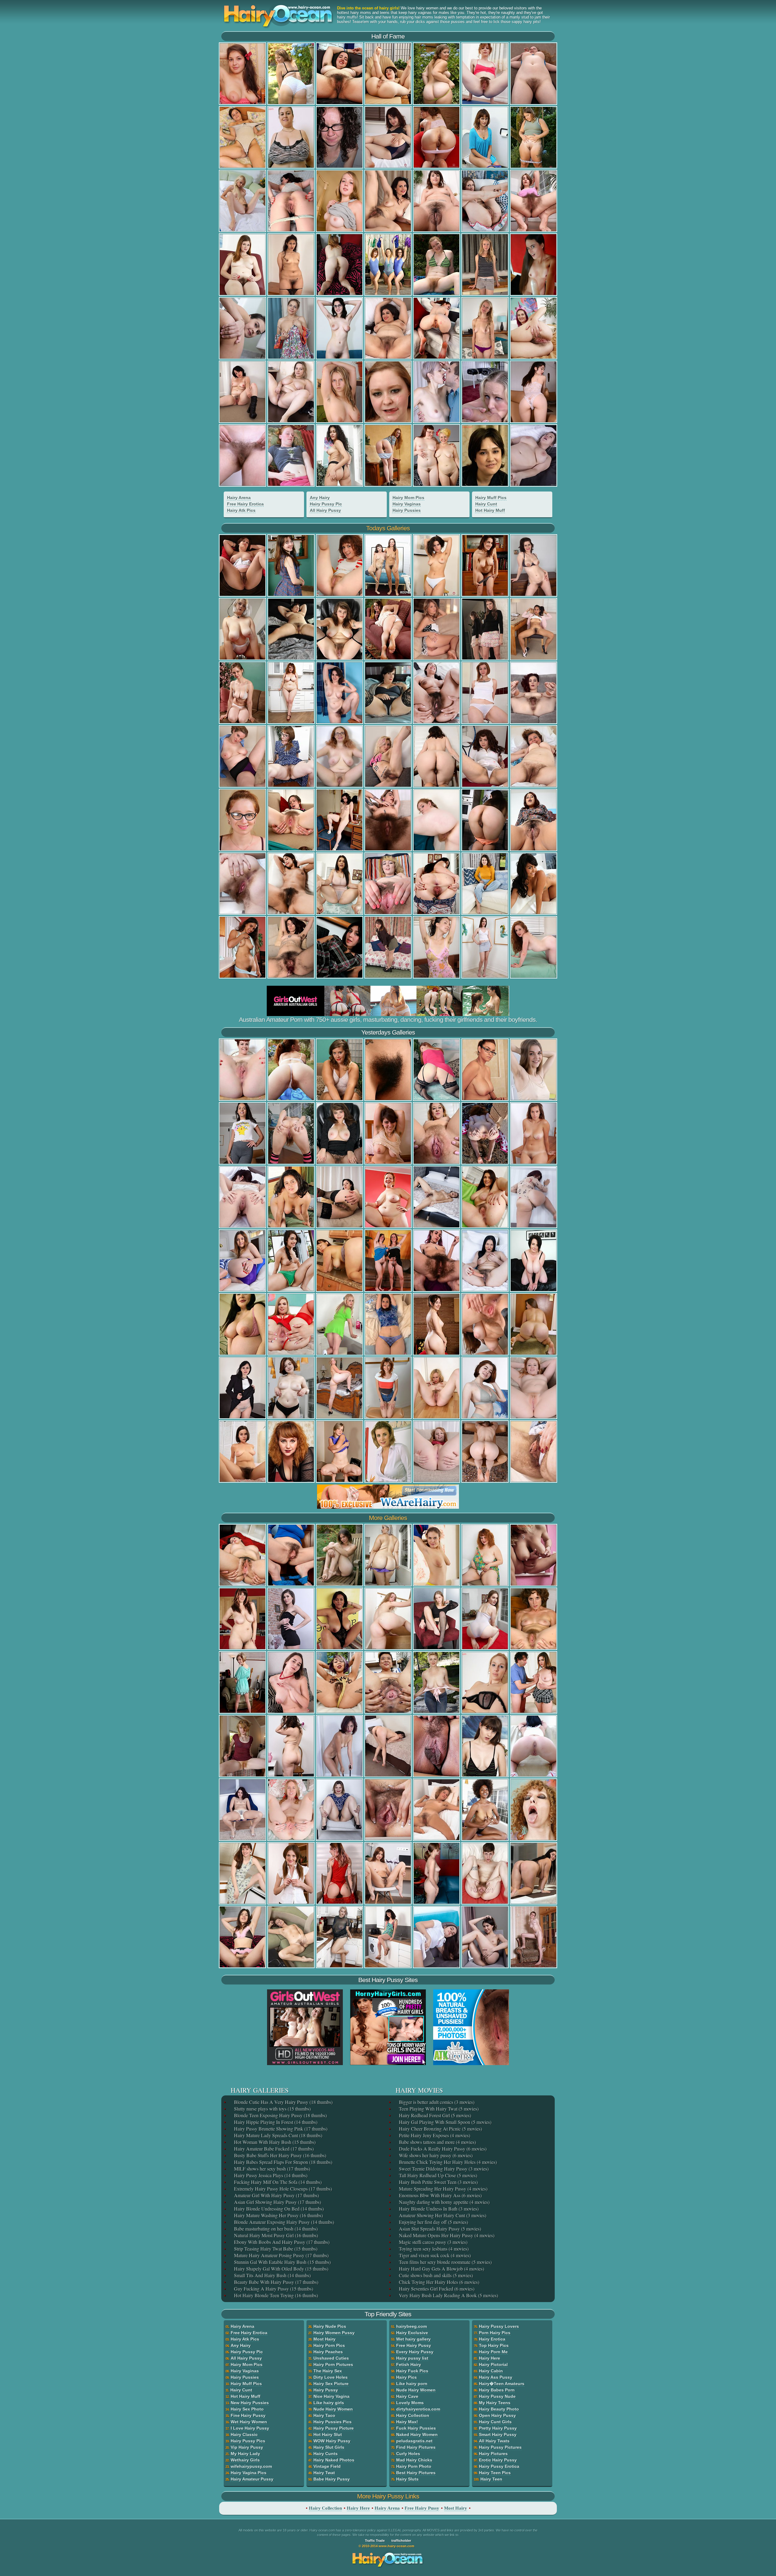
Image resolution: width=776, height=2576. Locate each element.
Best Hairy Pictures (416, 2473)
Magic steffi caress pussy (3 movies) (433, 2242)
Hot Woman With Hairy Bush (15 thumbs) (274, 2142)
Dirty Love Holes (331, 2377)
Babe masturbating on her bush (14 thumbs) (275, 2229)
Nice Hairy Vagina (331, 2396)
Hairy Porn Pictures (333, 2364)
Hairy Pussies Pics (333, 2422)
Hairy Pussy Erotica (499, 2466)
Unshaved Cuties (331, 2358)
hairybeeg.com (411, 2326)
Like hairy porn (412, 2384)
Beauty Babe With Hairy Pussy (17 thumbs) (276, 2282)
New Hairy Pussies (250, 2403)
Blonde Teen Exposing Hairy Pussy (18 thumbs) (280, 2115)
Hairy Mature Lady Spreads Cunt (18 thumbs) (278, 2135)
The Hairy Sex (328, 2371)
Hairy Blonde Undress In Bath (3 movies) (438, 2209)
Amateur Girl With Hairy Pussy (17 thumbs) (276, 2195)
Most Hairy (324, 2339)
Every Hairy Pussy (415, 2352)
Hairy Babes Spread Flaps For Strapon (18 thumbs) (283, 2162)
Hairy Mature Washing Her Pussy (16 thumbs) (278, 2215)
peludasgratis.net (414, 2441)
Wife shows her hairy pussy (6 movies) (435, 2155)
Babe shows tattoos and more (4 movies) (437, 2142)
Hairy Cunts (326, 2454)
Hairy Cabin (491, 2371)
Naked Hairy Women (417, 2434)
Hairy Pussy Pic (326, 504)
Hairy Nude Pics (330, 2326)
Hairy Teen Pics (495, 2473)
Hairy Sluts (407, 2479)
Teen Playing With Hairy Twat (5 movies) (438, 2109)
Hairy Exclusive (412, 2333)
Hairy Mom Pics (408, 498)
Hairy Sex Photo (247, 2409)
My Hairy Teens (495, 2403)
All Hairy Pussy (325, 510)
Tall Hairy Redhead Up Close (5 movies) (437, 2175)
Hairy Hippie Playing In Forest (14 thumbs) (275, 2122)
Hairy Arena (239, 498)
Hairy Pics (406, 2377)
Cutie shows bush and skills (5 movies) (435, 2275)
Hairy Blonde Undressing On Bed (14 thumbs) (278, 2209)
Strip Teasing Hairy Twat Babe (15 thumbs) (275, 2249)
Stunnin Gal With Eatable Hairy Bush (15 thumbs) (282, 2262)
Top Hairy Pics (494, 2345)
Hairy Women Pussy (334, 2333)
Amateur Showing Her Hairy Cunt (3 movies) (442, 2215)
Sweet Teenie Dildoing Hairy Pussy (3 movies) (443, 2169)
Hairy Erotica (492, 2339)
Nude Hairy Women (333, 2409)
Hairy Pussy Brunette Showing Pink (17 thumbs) (280, 2129)
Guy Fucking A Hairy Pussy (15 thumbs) (273, 2289)
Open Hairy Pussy (497, 2415)
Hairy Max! (407, 2422)
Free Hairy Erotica (245, 504)
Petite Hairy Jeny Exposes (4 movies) (434, 2135)
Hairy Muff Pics (491, 498)
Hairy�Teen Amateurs (502, 2384)
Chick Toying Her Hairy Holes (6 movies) (438, 2282)
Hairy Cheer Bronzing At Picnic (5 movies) (440, 2129)
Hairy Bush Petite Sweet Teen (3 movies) (438, 2182)
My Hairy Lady (245, 2454)
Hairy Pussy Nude (497, 2396)
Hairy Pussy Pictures (500, 2447)
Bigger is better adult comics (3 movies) (436, 2102)
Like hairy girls (329, 2403)
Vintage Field (327, 2466)
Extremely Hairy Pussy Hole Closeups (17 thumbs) (282, 2189)
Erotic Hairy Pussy (498, 2460)
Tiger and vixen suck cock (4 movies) (434, 2255)
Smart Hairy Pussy (498, 2434)
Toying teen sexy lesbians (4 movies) (433, 2249)
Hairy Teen (491, 2479)
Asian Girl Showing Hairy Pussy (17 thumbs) (277, 2202)
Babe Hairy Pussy (332, 2479)
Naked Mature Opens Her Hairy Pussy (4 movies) (446, 2235)
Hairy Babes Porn (497, 2390)
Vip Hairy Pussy (247, 2447)
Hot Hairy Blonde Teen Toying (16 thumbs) (275, 2295)
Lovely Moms (410, 2403)
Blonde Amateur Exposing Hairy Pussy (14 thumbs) (283, 2222)
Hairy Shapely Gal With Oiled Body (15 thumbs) (281, 2269)
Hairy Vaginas (407, 504)
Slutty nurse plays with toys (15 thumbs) (272, 2109)
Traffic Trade (375, 2541)
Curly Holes (408, 2454)
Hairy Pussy (326, 2390)
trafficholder (401, 2541)
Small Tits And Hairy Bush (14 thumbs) (272, 2275)
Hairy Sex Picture (331, 2384)
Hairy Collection (413, 2415)
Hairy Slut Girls (329, 2447)
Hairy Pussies (407, 510)
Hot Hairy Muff (490, 510)
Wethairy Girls (245, 2460)
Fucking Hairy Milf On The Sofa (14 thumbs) (277, 2182)
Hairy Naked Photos (334, 2460)
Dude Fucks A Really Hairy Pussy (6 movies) (442, 2149)
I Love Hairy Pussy (250, 2428)
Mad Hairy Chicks (414, 2460)
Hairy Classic (244, 2434)
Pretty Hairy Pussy (498, 2428)
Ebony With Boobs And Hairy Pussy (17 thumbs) (281, 2242)
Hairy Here (490, 2358)
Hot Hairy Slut (328, 2434)
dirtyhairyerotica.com (418, 2409)
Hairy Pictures (493, 2454)
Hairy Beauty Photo (499, 2409)
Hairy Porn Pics (329, 2345)
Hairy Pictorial (493, 2364)
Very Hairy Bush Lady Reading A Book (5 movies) (448, 2295)
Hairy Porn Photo (414, 2466)
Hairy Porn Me (493, 2352)
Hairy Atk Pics (241, 510)
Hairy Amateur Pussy (252, 2479)
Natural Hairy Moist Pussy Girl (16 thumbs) (275, 2235)
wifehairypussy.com (251, 2466)
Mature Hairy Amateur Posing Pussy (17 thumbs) (281, 2255)
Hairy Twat (324, 2473)
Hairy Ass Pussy (496, 2377)
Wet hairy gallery (413, 2339)
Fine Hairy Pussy (248, 2415)
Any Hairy (320, 498)
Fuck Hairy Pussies (416, 2428)
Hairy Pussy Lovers (499, 2326)
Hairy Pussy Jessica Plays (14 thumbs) (270, 2175)
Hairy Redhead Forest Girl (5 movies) (434, 2115)
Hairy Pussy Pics (248, 2441)
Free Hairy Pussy (414, 2345)
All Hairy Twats (494, 2441)
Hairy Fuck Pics (412, 2371)
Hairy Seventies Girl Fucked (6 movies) (436, 2289)
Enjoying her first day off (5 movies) (433, 2222)
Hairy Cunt (486, 504)
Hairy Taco (324, 2415)
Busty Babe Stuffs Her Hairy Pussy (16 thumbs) (279, 2155)
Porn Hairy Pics (495, 2333)
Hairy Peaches (328, 2352)
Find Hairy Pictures (416, 2447)
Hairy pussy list (412, 2358)
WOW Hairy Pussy (332, 2441)
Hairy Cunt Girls (495, 2422)
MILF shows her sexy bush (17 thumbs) (271, 2169)
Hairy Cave (407, 2396)
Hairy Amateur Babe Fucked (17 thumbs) (273, 2149)
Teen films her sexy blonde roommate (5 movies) (445, 2262)
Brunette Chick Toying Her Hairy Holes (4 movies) (447, 2162)
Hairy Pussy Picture (334, 2428)
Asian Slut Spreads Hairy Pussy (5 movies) (439, 2229)
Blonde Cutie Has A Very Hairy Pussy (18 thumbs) (283, 2102)
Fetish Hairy (409, 2364)
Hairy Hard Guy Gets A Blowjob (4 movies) (441, 2269)
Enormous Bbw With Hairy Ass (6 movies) (440, 2195)
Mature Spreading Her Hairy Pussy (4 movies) (443, 2189)
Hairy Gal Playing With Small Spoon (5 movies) (445, 2122)
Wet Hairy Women (249, 2422)
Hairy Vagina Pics (249, 2473)
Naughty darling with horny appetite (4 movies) (444, 2202)
